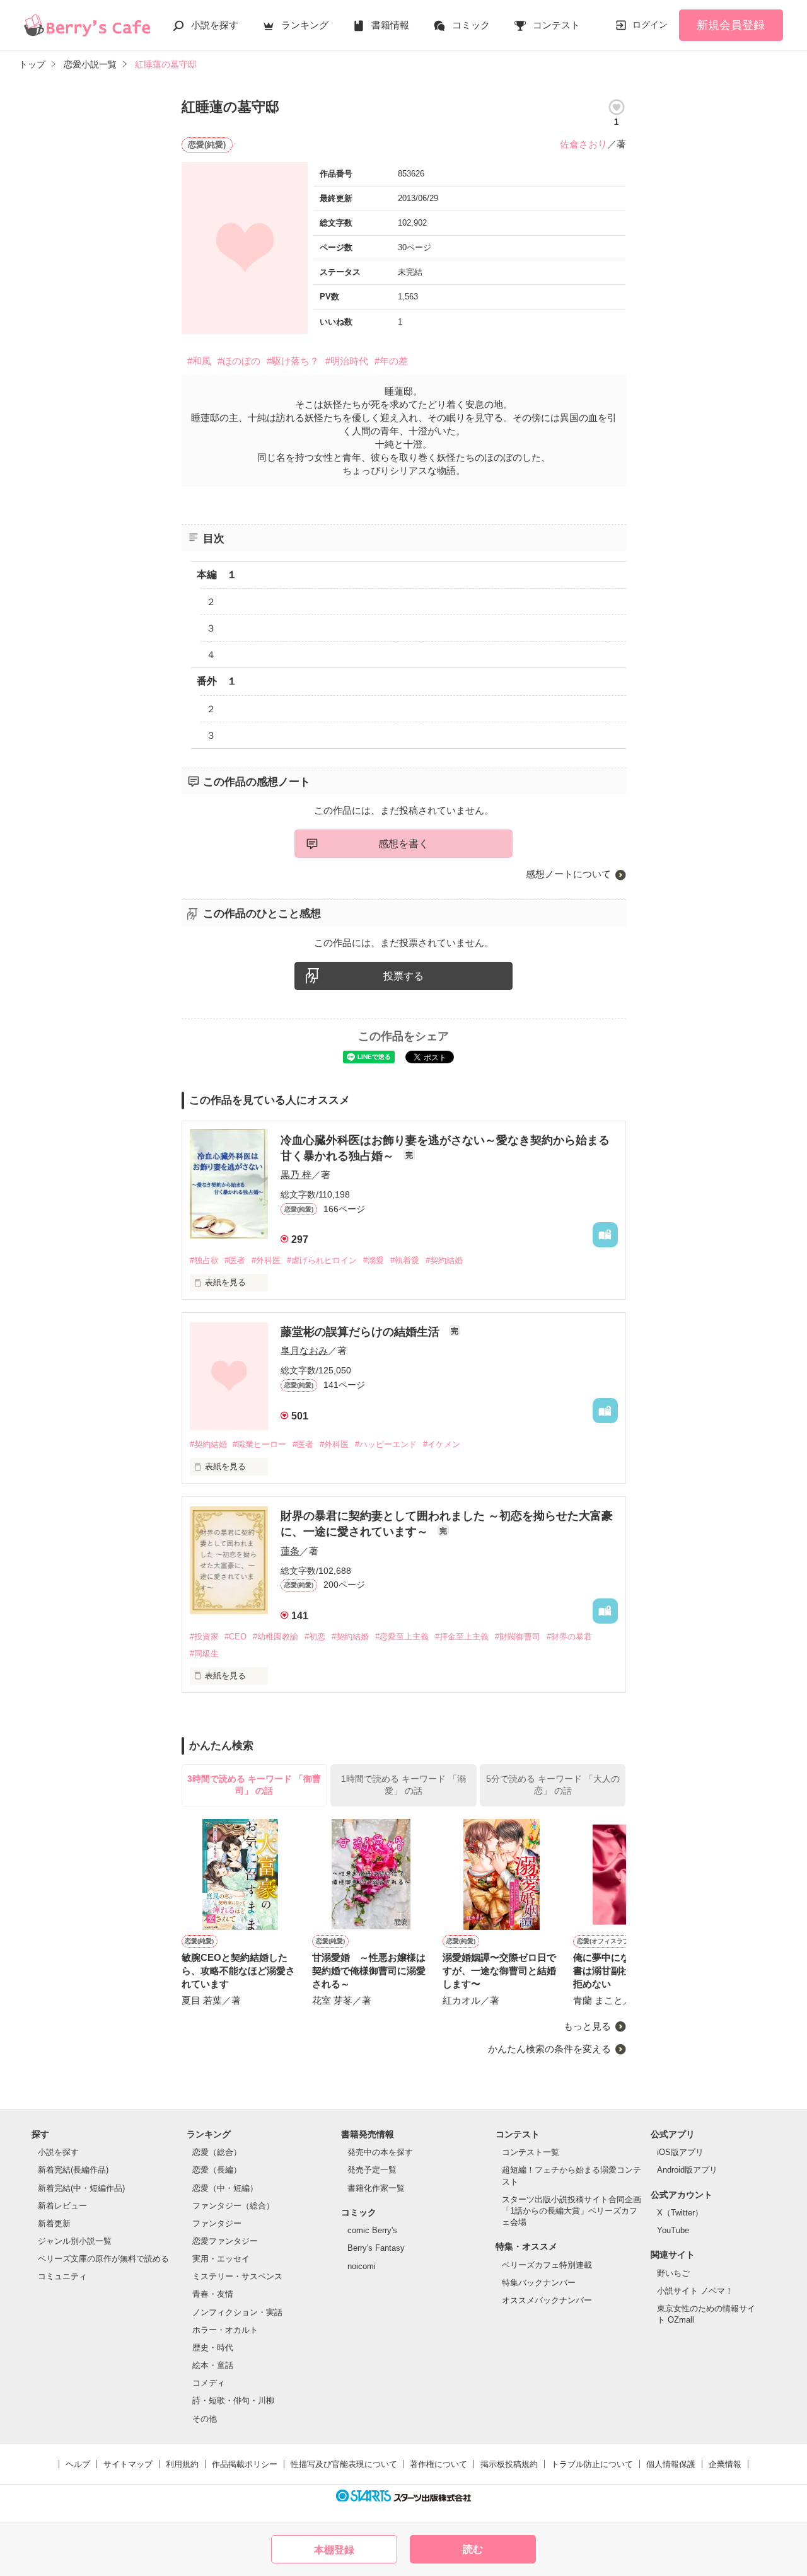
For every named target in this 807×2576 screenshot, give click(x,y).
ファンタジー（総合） (233, 2206)
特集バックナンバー (539, 2283)
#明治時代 (347, 361)
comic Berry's (372, 2230)
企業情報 (725, 2464)
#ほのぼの (239, 361)
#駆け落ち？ (293, 361)
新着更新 (54, 2223)
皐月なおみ (304, 1350)
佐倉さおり (583, 144)
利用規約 (182, 2464)
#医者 (235, 1260)
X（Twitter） (680, 2213)
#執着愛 (405, 1260)
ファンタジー (217, 2223)
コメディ (209, 2383)
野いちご (673, 2273)
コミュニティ (62, 2276)
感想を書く (403, 844)
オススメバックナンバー (547, 2300)
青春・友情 (213, 2294)
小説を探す (215, 25)
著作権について (438, 2464)
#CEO (235, 1637)
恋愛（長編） (217, 2170)
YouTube (673, 2230)
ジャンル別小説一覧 (75, 2241)
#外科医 (266, 1260)
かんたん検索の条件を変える (549, 2049)
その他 (205, 2419)
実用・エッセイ (221, 2259)
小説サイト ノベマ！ (695, 2291)
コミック (471, 25)
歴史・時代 (213, 2348)
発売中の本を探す (380, 2152)
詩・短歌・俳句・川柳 (233, 2400)
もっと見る (587, 2026)
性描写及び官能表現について (344, 2464)
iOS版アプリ (680, 2152)
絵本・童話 (213, 2365)
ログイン (650, 25)
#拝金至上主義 (462, 1637)
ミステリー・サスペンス (237, 2276)
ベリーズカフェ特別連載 (547, 2265)
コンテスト (556, 25)
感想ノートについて (568, 874)
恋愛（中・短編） (225, 2188)
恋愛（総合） (217, 2152)
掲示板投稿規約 (509, 2464)
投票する (403, 976)
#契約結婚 (444, 1260)
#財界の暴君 (569, 1637)
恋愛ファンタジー (225, 2241)
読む (473, 2549)
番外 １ (217, 681)
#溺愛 (374, 1260)
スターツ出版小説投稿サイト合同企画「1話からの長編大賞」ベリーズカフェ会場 (572, 2211)
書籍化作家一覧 (376, 2188)
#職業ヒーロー (259, 1444)
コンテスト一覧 (531, 2152)
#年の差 (391, 361)
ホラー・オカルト (225, 2330)
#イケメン (442, 1444)
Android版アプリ (687, 2170)
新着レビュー (62, 2206)
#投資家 (204, 1637)
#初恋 (315, 1637)
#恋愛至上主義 (402, 1637)
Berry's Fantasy (376, 2248)
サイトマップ (128, 2464)
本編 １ (217, 575)
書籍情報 (390, 25)
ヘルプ (78, 2464)
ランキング (305, 25)
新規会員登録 (731, 25)
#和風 (199, 361)
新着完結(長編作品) (73, 2170)
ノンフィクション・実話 (237, 2312)
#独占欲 (204, 1260)
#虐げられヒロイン (322, 1260)
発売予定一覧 (372, 2170)
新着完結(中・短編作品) (81, 2188)
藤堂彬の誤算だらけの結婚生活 (362, 1332)
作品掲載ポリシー (245, 2464)
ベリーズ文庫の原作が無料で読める (103, 2259)
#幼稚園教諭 (276, 1637)
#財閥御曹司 (518, 1637)
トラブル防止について (592, 2464)
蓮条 (290, 1551)
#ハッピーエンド (386, 1444)
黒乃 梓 (296, 1175)
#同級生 (204, 1654)
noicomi (362, 2266)
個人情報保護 (671, 2464)
